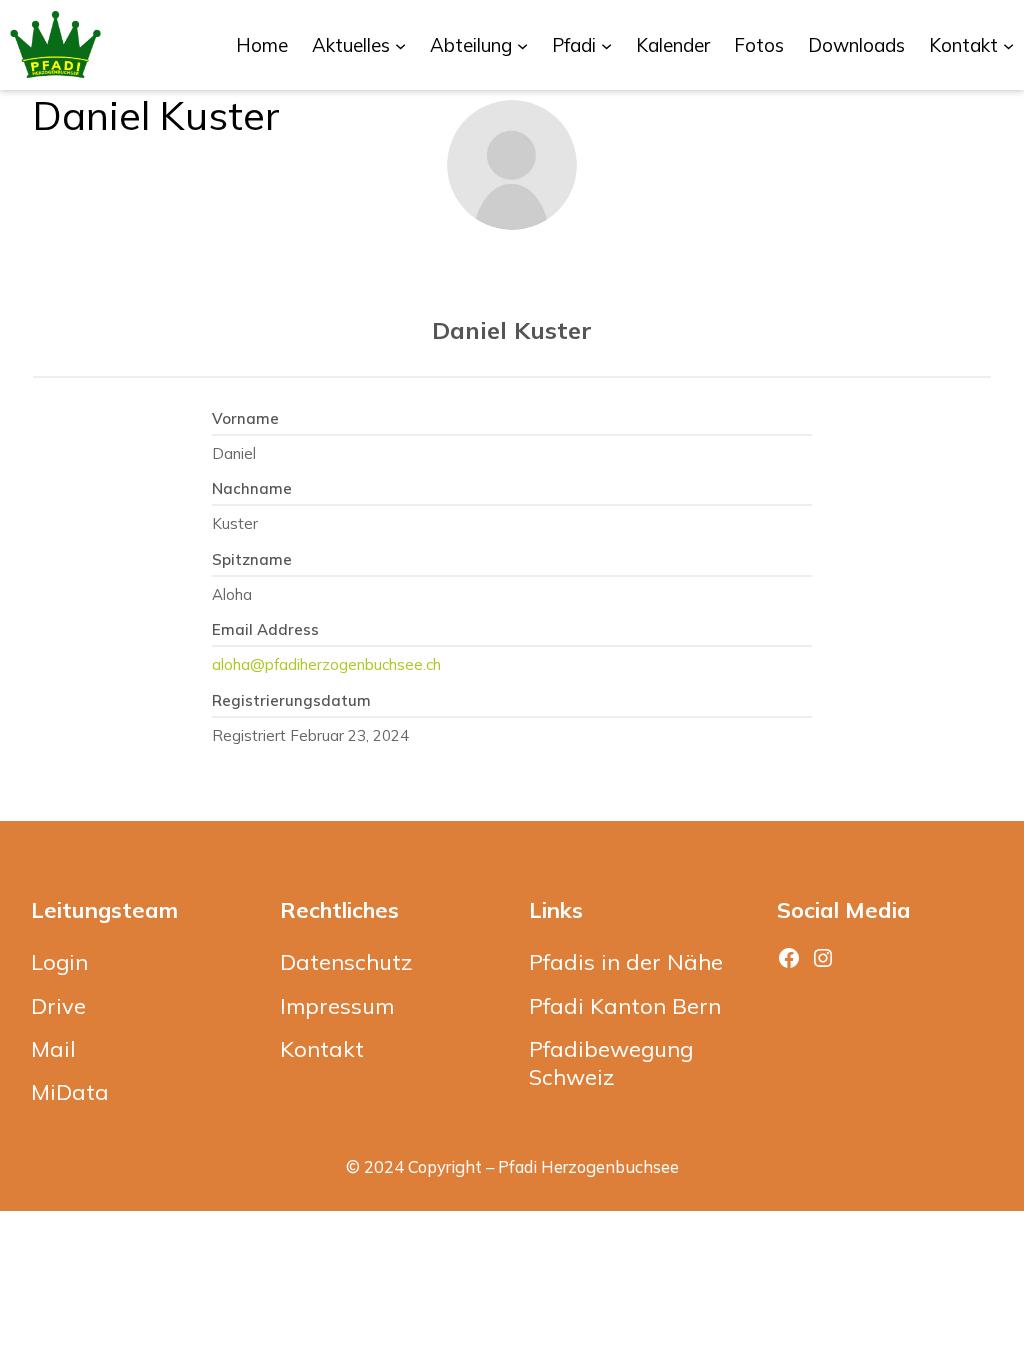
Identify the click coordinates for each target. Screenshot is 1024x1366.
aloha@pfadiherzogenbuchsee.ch (326, 664)
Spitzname (252, 559)
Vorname (245, 418)
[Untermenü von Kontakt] (1008, 44)
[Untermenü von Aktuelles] (400, 44)
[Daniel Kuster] (512, 165)
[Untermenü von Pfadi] (606, 44)
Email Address (265, 629)
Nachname (252, 488)
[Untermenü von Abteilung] (522, 44)
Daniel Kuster (512, 330)
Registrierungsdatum (291, 700)
